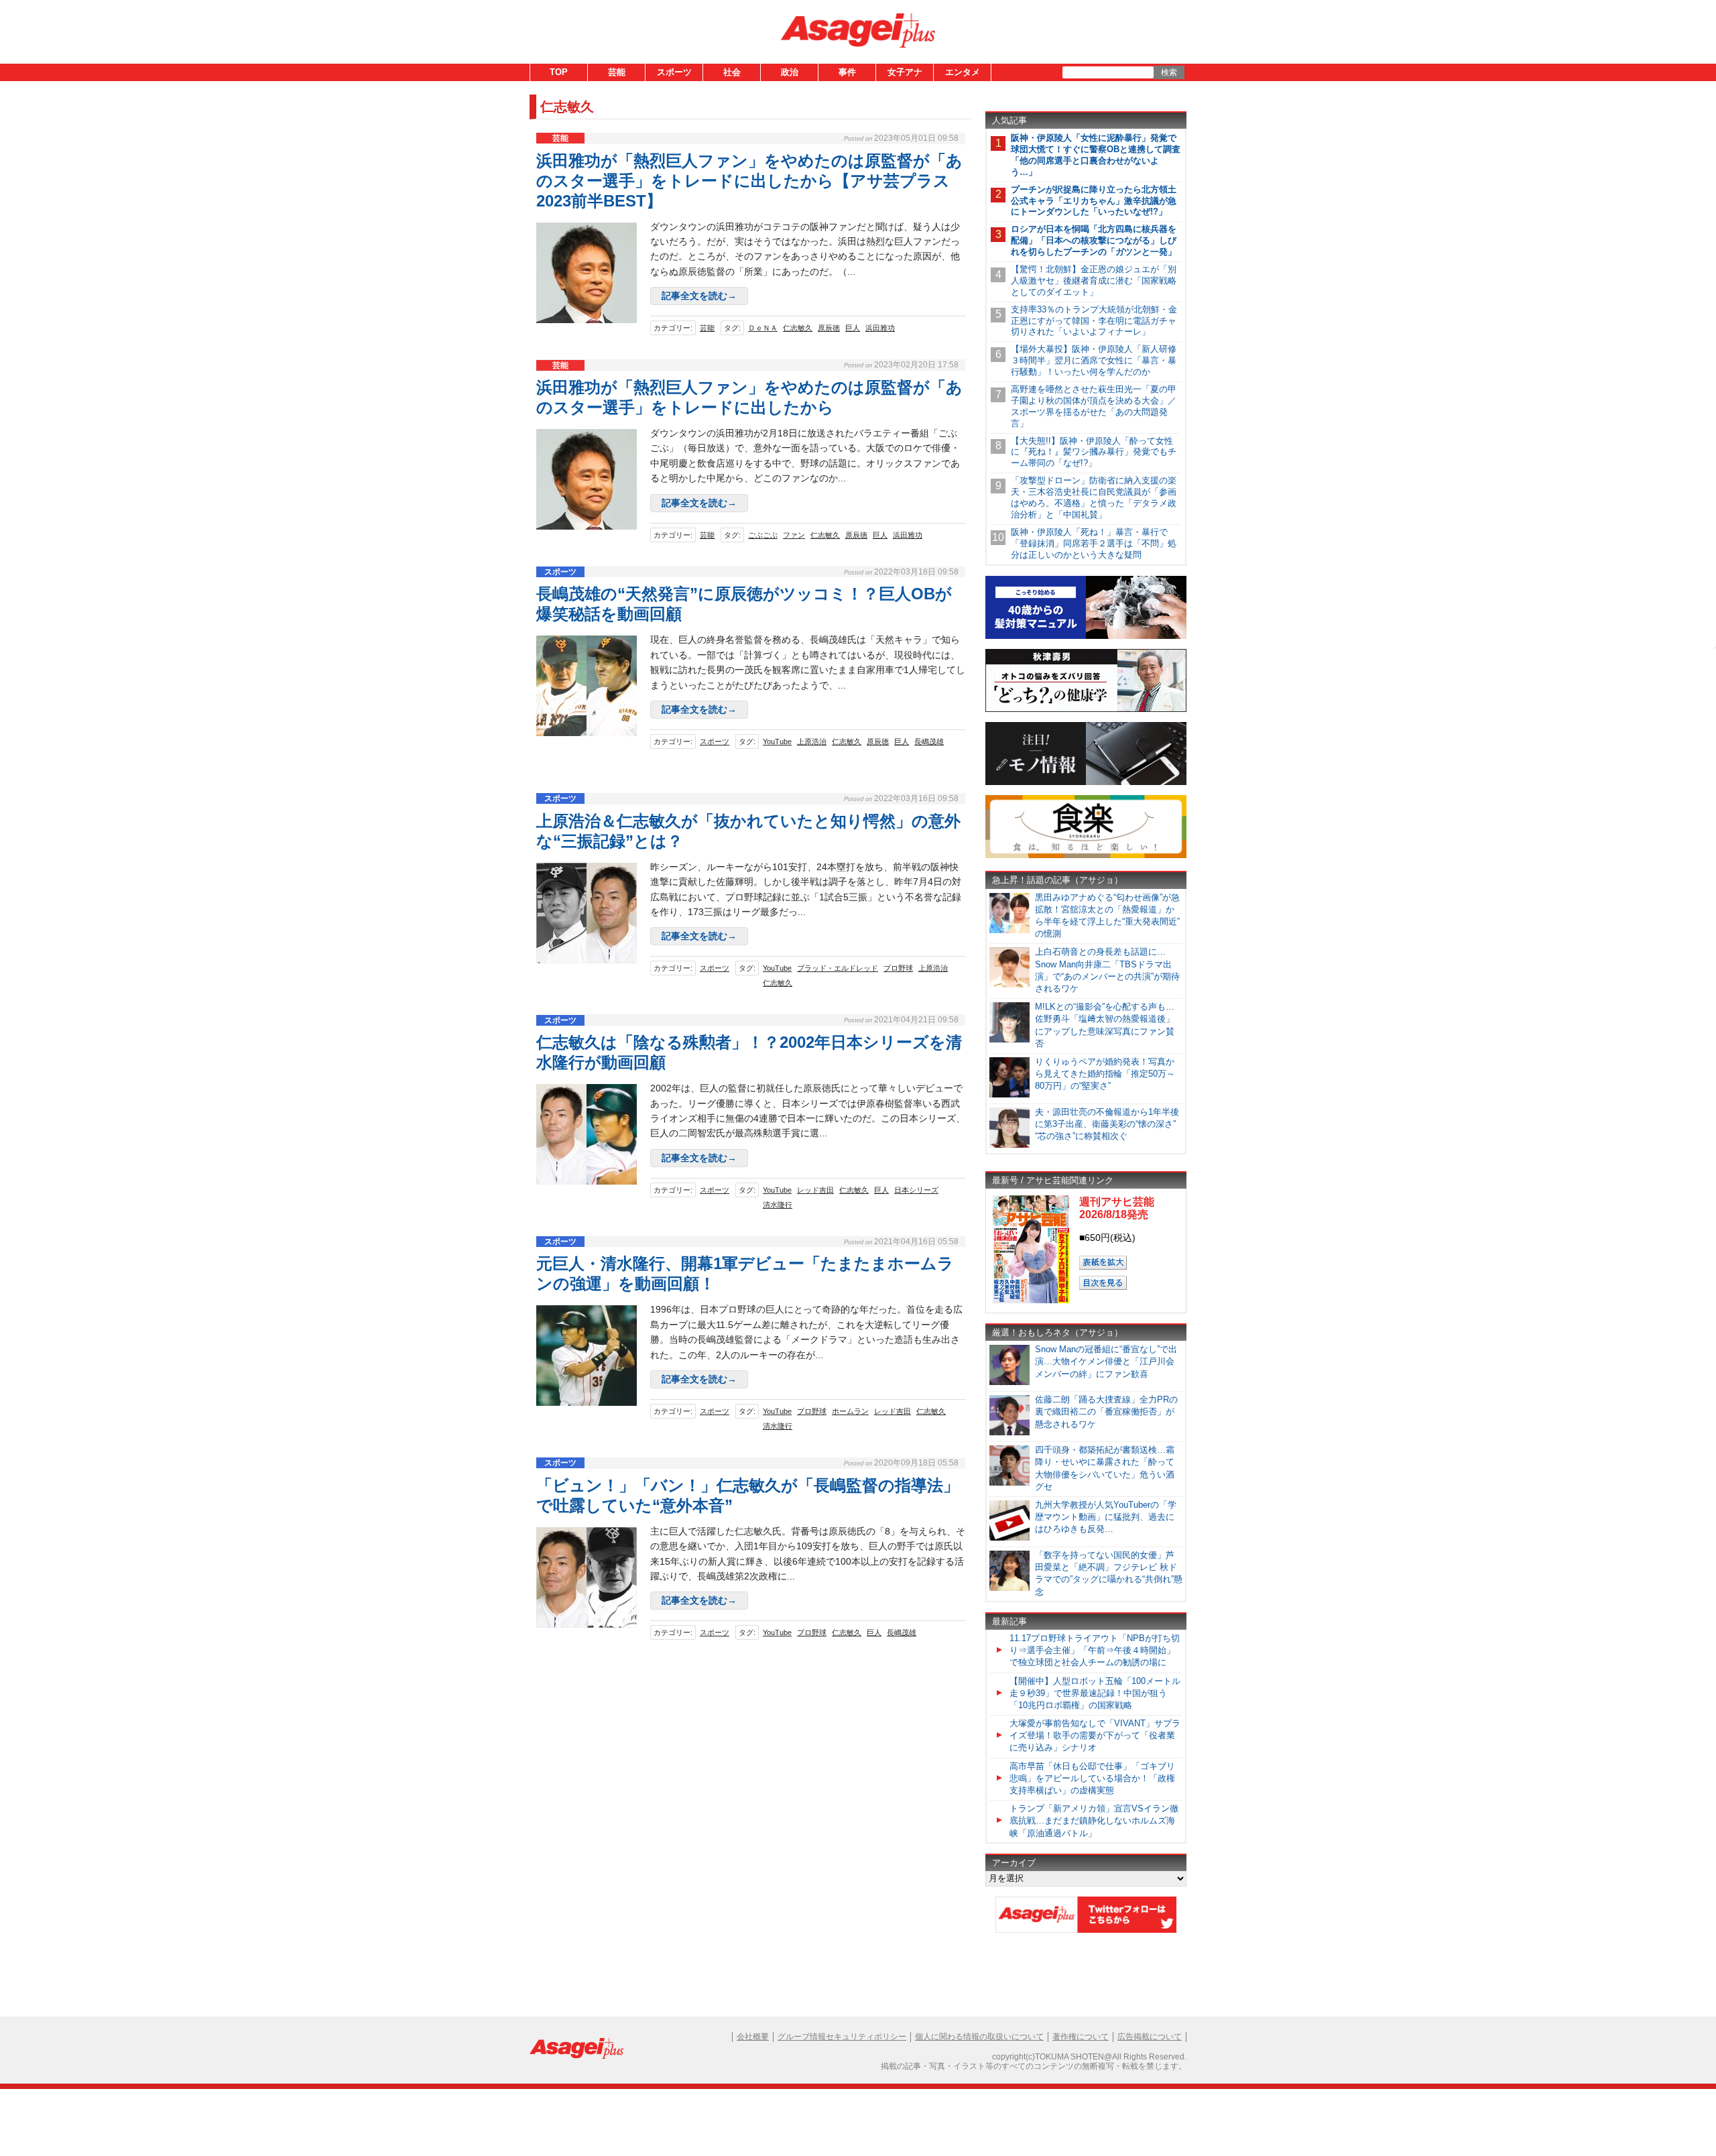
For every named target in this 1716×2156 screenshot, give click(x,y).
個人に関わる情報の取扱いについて (979, 2037)
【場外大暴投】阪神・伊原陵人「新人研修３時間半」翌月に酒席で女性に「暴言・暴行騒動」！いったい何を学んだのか (1094, 360)
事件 (847, 72)
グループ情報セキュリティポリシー (842, 2037)
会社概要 (753, 2037)
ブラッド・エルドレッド (838, 968)
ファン (794, 535)
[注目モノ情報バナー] (1086, 783)
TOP (559, 72)
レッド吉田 (815, 1190)
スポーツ (674, 72)
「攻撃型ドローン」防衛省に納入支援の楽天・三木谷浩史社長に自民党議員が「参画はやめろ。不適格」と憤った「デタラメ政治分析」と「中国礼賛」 (1094, 497)
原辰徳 (829, 328)
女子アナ (905, 72)
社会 (732, 72)
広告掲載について (1150, 2037)
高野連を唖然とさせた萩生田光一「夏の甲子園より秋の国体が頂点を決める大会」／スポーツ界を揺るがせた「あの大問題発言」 (1094, 406)
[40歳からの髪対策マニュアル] (1086, 637)
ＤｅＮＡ (763, 328)
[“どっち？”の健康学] (1086, 710)
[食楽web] (1086, 856)
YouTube (777, 741)
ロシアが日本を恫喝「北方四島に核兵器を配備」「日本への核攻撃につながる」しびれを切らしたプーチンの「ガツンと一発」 (1094, 240)
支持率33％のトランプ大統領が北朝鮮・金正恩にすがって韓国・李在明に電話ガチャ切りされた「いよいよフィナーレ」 (1094, 321)
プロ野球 (898, 968)
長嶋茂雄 (929, 741)
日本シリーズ (916, 1190)
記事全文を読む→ (699, 296)
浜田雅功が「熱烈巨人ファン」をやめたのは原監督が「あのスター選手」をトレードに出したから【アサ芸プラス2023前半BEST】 (749, 181)
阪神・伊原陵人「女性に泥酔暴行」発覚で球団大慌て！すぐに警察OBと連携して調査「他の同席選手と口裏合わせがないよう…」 (1096, 155)
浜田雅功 (880, 328)
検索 (1169, 72)
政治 (790, 72)
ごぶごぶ (763, 535)
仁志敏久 (798, 328)
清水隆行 (778, 1205)
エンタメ (963, 72)
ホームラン (850, 1411)
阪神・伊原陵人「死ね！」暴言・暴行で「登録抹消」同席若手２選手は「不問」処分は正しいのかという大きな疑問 (1094, 543)
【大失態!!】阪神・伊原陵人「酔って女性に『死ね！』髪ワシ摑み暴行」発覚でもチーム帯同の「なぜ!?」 (1094, 452)
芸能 (617, 72)
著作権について (1081, 2037)
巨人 (853, 328)
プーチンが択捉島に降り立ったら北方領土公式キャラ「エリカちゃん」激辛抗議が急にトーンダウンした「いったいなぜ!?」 (1094, 201)
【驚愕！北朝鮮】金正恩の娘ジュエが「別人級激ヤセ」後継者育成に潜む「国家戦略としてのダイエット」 (1094, 281)
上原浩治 (812, 741)
